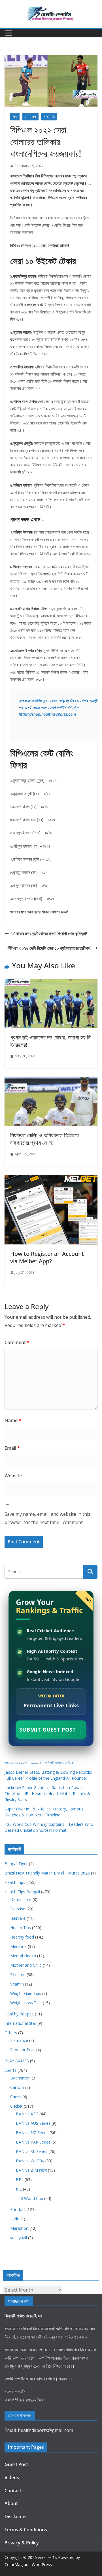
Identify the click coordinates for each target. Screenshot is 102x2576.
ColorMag (14, 2564)
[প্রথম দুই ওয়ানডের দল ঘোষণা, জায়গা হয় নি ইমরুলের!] (51, 983)
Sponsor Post (23, 2050)
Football (18, 2209)
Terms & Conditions (26, 2530)
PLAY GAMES (17, 2061)
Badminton (20, 2078)
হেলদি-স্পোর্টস (47, 2557)
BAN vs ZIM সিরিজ (31, 2170)
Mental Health (23, 1956)
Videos (12, 2477)
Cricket (30, 117)
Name (13, 1420)
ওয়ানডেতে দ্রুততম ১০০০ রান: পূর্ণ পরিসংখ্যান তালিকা (39, 1763)
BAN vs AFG (27, 2114)
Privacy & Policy (22, 2543)
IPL (19, 2189)
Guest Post (16, 2464)
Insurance (19, 2040)
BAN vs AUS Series (33, 2123)
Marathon (19, 2228)
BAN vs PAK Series (33, 2142)
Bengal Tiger (16, 1864)
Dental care (21, 1899)
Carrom (17, 2087)
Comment (17, 1342)
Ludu (15, 2219)
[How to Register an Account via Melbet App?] (51, 1179)
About (11, 2503)
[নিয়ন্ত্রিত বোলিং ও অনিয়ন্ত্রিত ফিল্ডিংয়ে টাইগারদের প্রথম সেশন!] (51, 1081)
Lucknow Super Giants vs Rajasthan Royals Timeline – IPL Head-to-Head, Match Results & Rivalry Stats (47, 1793)
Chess (16, 2097)
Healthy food (22, 1937)
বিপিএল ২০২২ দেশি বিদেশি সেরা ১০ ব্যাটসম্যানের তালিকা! (49, 948)
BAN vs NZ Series (32, 2133)
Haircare (18, 1918)
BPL (15, 117)
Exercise (18, 1909)
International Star (20, 2023)
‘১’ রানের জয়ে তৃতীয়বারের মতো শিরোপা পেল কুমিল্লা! (50, 934)
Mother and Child (26, 1965)
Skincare (18, 1975)
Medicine (18, 1946)
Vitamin (17, 1984)
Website (13, 1476)
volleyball (19, 2238)
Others (11, 2033)
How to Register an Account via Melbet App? (47, 1257)
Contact (13, 2491)
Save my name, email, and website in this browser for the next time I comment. (47, 1518)
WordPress (42, 2564)
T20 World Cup (29, 2198)
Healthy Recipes (19, 2014)
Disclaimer (16, 2516)
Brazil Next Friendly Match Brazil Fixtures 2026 (47, 1873)
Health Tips (15, 1882)
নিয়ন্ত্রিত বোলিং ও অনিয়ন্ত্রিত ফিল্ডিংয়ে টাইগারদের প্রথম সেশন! (44, 1139)
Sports (49, 117)
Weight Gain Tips (26, 1993)
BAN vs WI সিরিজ (30, 2161)
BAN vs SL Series (32, 2151)
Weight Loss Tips (26, 2003)
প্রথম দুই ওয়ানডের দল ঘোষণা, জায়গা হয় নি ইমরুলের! (50, 1041)
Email (12, 1448)
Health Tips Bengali (22, 1892)
